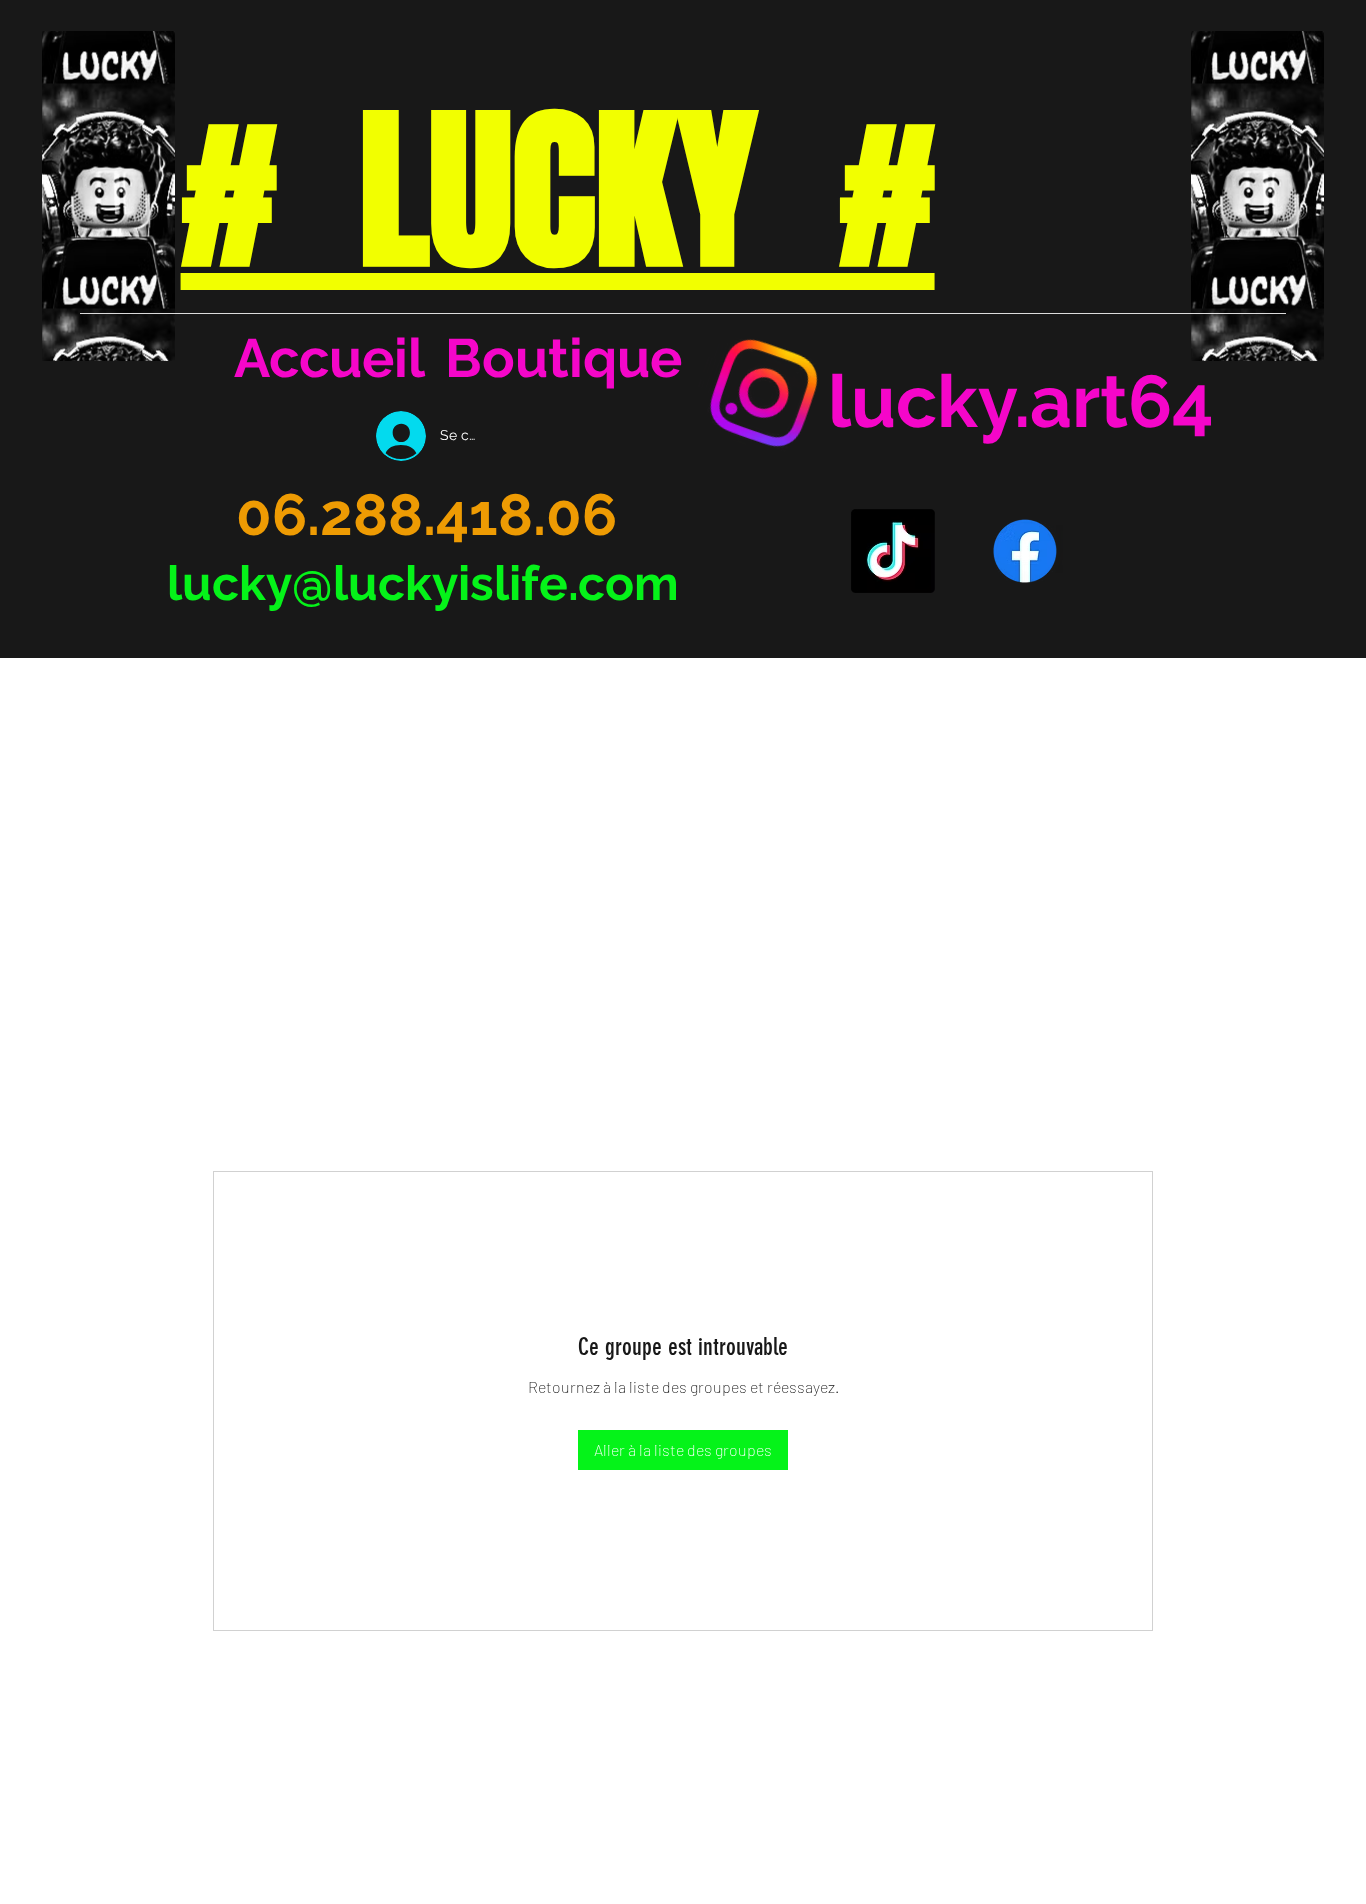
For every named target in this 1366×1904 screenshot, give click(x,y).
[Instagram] (764, 393)
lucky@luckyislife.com (423, 583)
